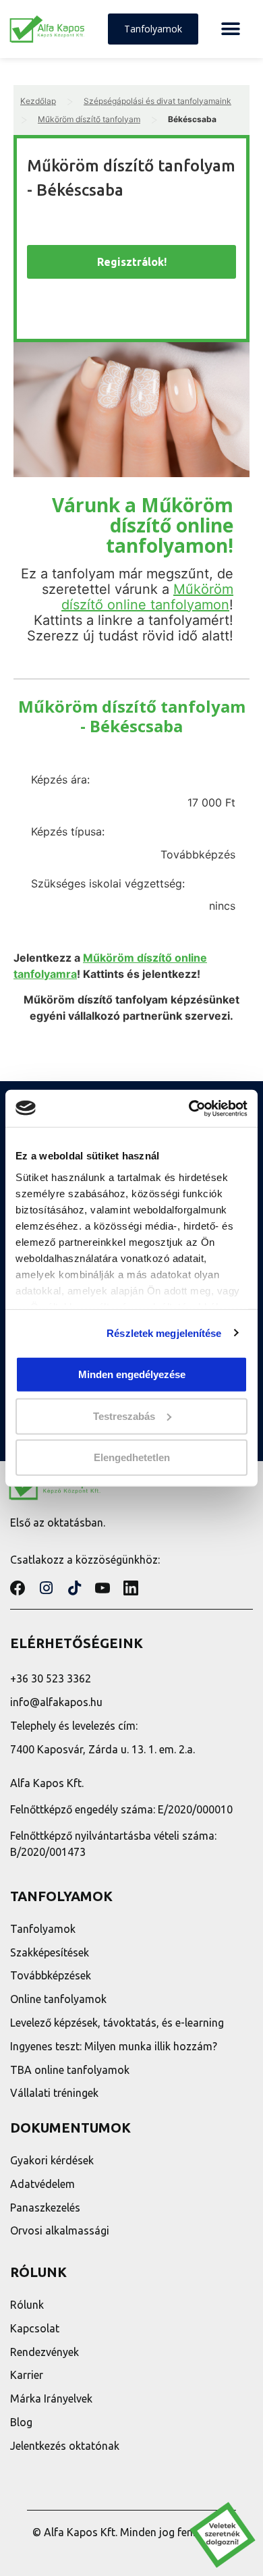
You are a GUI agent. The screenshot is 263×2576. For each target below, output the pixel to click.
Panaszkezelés (45, 2208)
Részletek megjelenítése (164, 1333)
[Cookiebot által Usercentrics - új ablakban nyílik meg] (189, 1108)
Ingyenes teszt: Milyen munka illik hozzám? (114, 2046)
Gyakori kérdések (52, 2160)
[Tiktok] (74, 1588)
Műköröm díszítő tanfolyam (89, 119)
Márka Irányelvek (51, 2399)
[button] (230, 29)
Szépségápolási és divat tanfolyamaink (157, 101)
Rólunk (27, 2305)
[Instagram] (46, 1588)
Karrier (27, 2375)
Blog (21, 2422)
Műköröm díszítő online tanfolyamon (147, 597)
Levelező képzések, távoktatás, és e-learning (117, 2023)
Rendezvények (45, 2352)
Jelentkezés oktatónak (65, 2446)
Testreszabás (124, 1416)
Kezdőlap (38, 101)
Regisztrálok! (132, 262)
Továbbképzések (51, 1975)
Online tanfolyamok (58, 1999)
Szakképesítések (50, 1952)
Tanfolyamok (43, 1929)
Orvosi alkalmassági (60, 2230)
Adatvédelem (42, 2184)
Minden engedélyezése (132, 1374)
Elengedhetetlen (132, 1457)
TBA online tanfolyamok (70, 2070)
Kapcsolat (35, 2328)
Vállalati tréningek (54, 2093)
